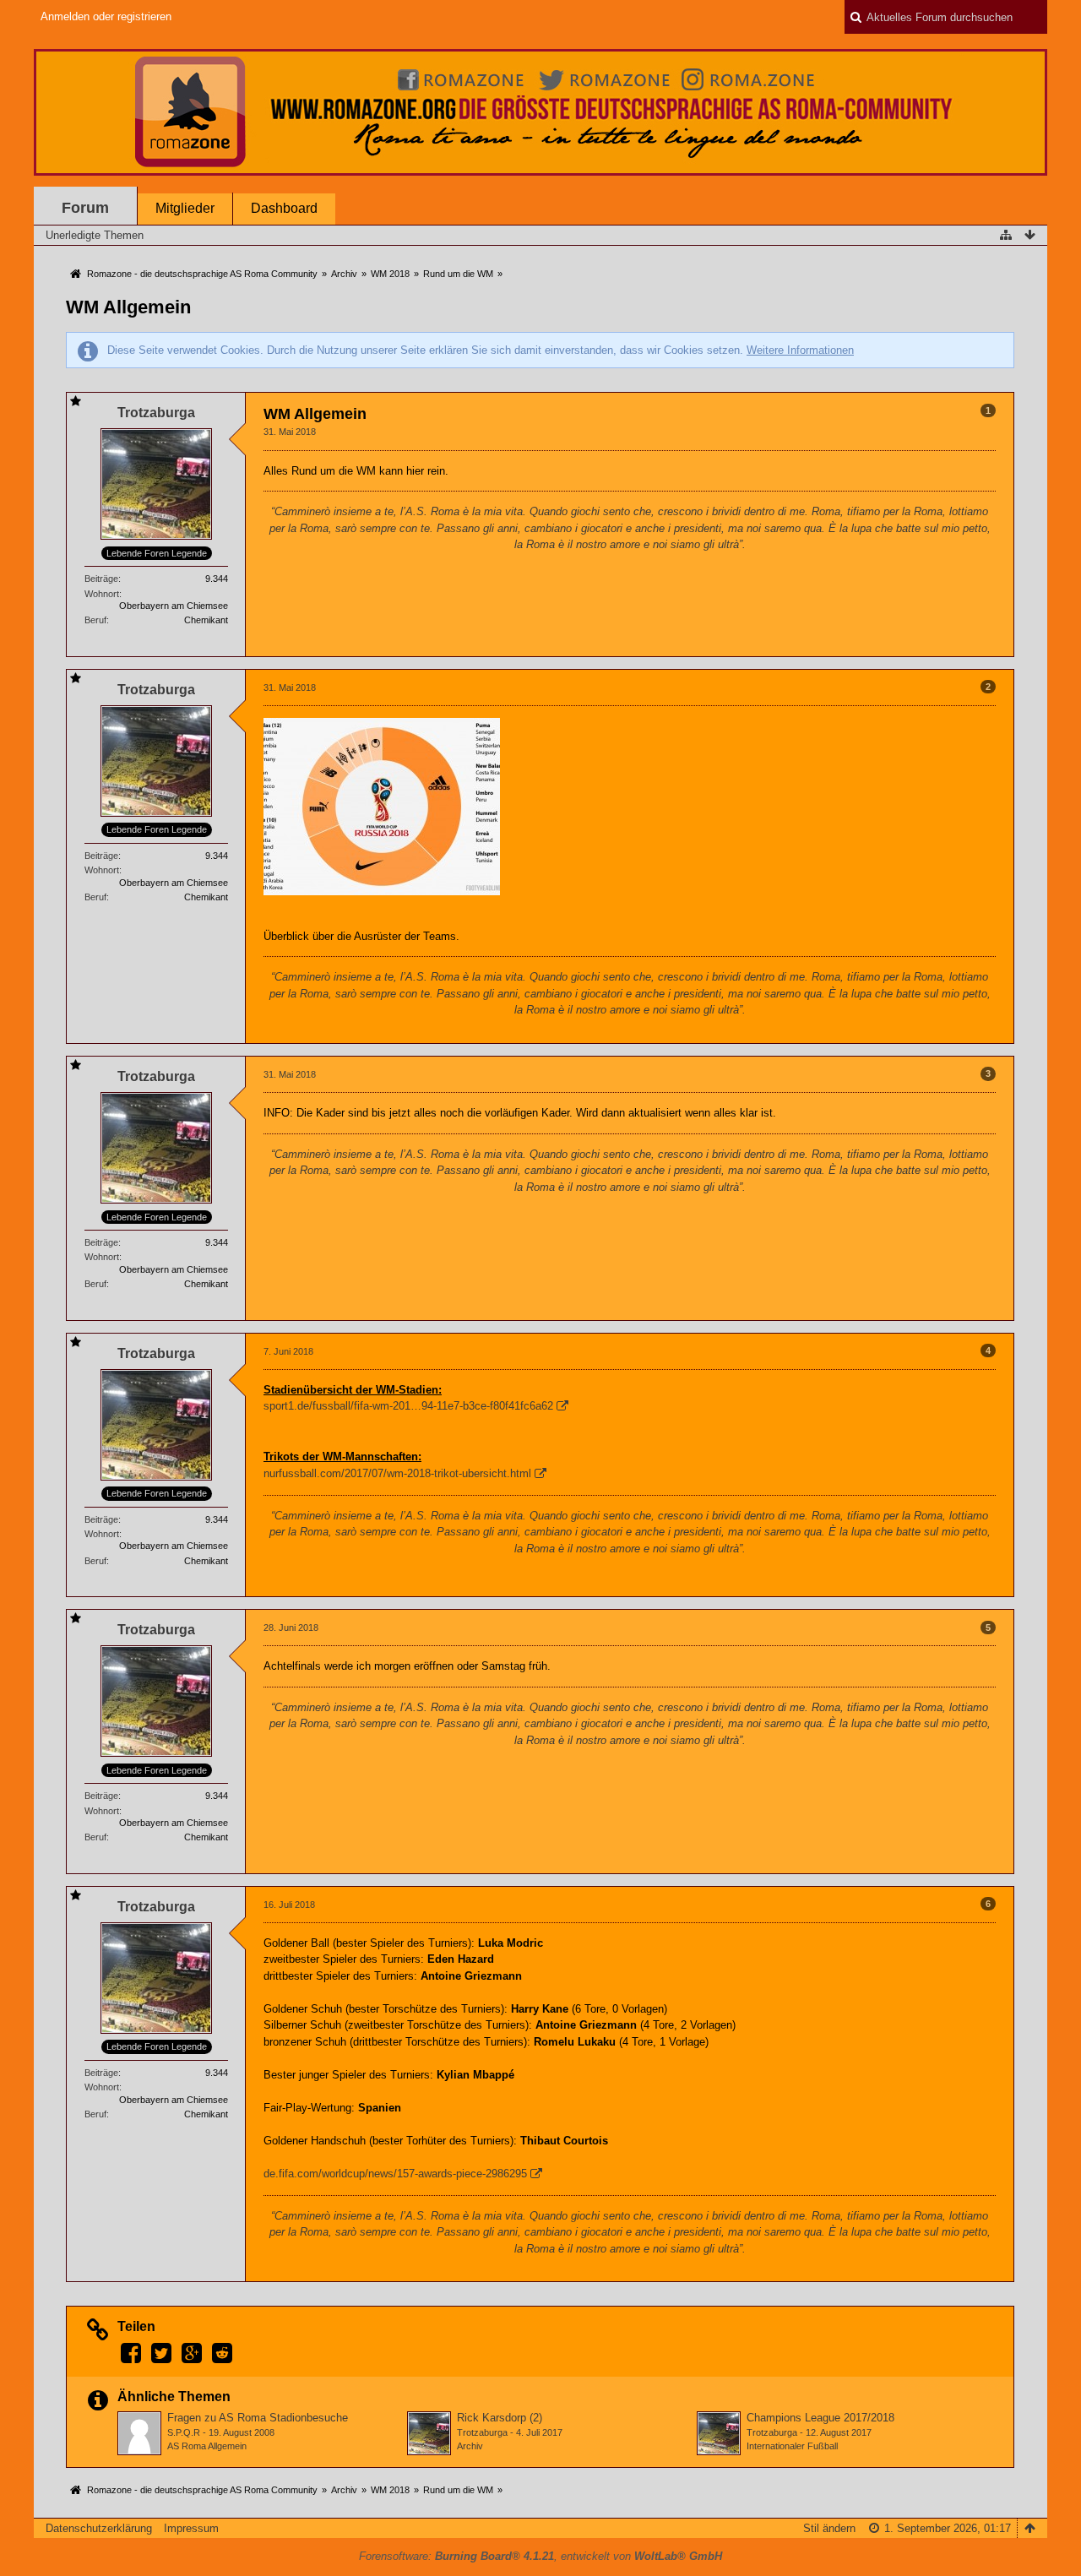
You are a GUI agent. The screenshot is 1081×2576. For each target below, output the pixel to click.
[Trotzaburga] (429, 2433)
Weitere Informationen (800, 350)
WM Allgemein (128, 307)
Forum (85, 208)
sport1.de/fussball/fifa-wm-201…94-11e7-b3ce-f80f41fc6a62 (408, 1406)
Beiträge (101, 579)
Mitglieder (185, 208)
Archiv (470, 2446)
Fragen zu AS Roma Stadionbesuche (258, 2418)
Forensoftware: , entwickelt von (540, 2556)
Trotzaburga (482, 2432)
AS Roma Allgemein (207, 2446)
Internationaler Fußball (792, 2446)
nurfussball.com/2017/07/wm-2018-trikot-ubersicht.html (397, 1473)
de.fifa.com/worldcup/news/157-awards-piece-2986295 (395, 2174)
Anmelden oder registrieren (106, 16)
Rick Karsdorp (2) (500, 2418)
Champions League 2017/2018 (820, 2418)
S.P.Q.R (184, 2432)
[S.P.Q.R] (139, 2433)
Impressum (191, 2528)
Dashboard (284, 208)
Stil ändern (829, 2528)
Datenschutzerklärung (99, 2528)
